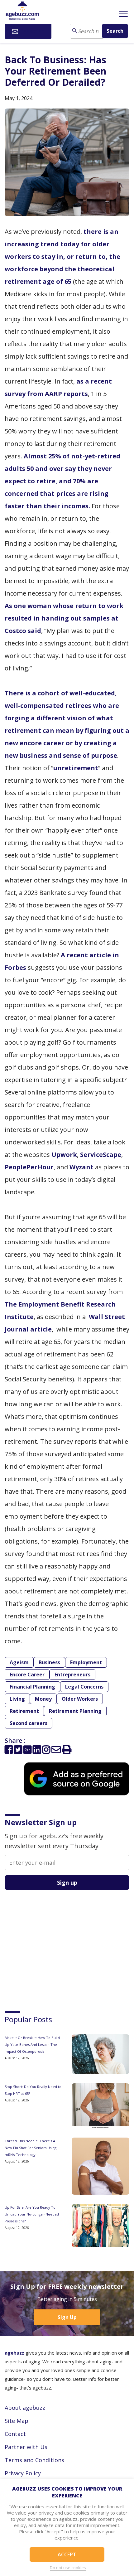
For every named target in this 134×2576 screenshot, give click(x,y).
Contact (15, 2434)
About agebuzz (25, 2408)
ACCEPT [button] (67, 2554)
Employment (86, 1662)
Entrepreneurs (72, 1675)
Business (49, 1662)
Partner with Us (26, 2447)
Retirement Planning (75, 1711)
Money (43, 1699)
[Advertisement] (51, 1945)
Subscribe (32, 31)
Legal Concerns (84, 1687)
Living (17, 1699)
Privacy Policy (23, 2473)
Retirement (24, 1711)
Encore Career (27, 1675)
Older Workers (80, 1699)
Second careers (29, 1723)
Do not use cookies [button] (68, 2568)
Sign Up (67, 2317)
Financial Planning (32, 1687)
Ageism (19, 1662)
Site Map (17, 2421)
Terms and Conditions (34, 2460)
